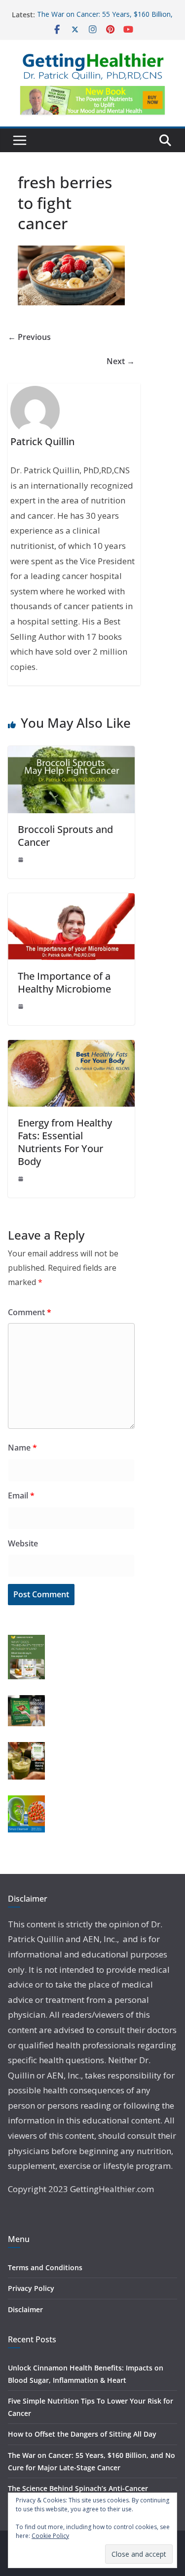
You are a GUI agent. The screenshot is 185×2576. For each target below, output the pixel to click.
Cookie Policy (50, 2536)
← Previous (29, 337)
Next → (121, 361)
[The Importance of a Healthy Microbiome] (71, 900)
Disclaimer (25, 2309)
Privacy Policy (31, 2288)
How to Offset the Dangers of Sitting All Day (82, 2434)
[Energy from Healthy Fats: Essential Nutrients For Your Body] (71, 1047)
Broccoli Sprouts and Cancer (65, 836)
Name (22, 1448)
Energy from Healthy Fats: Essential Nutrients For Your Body (65, 1142)
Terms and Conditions (45, 2267)
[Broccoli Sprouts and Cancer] (71, 753)
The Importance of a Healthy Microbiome (64, 982)
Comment (30, 1312)
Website (23, 1543)
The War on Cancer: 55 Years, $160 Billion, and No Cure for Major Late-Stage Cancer (105, 20)
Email (21, 1496)
